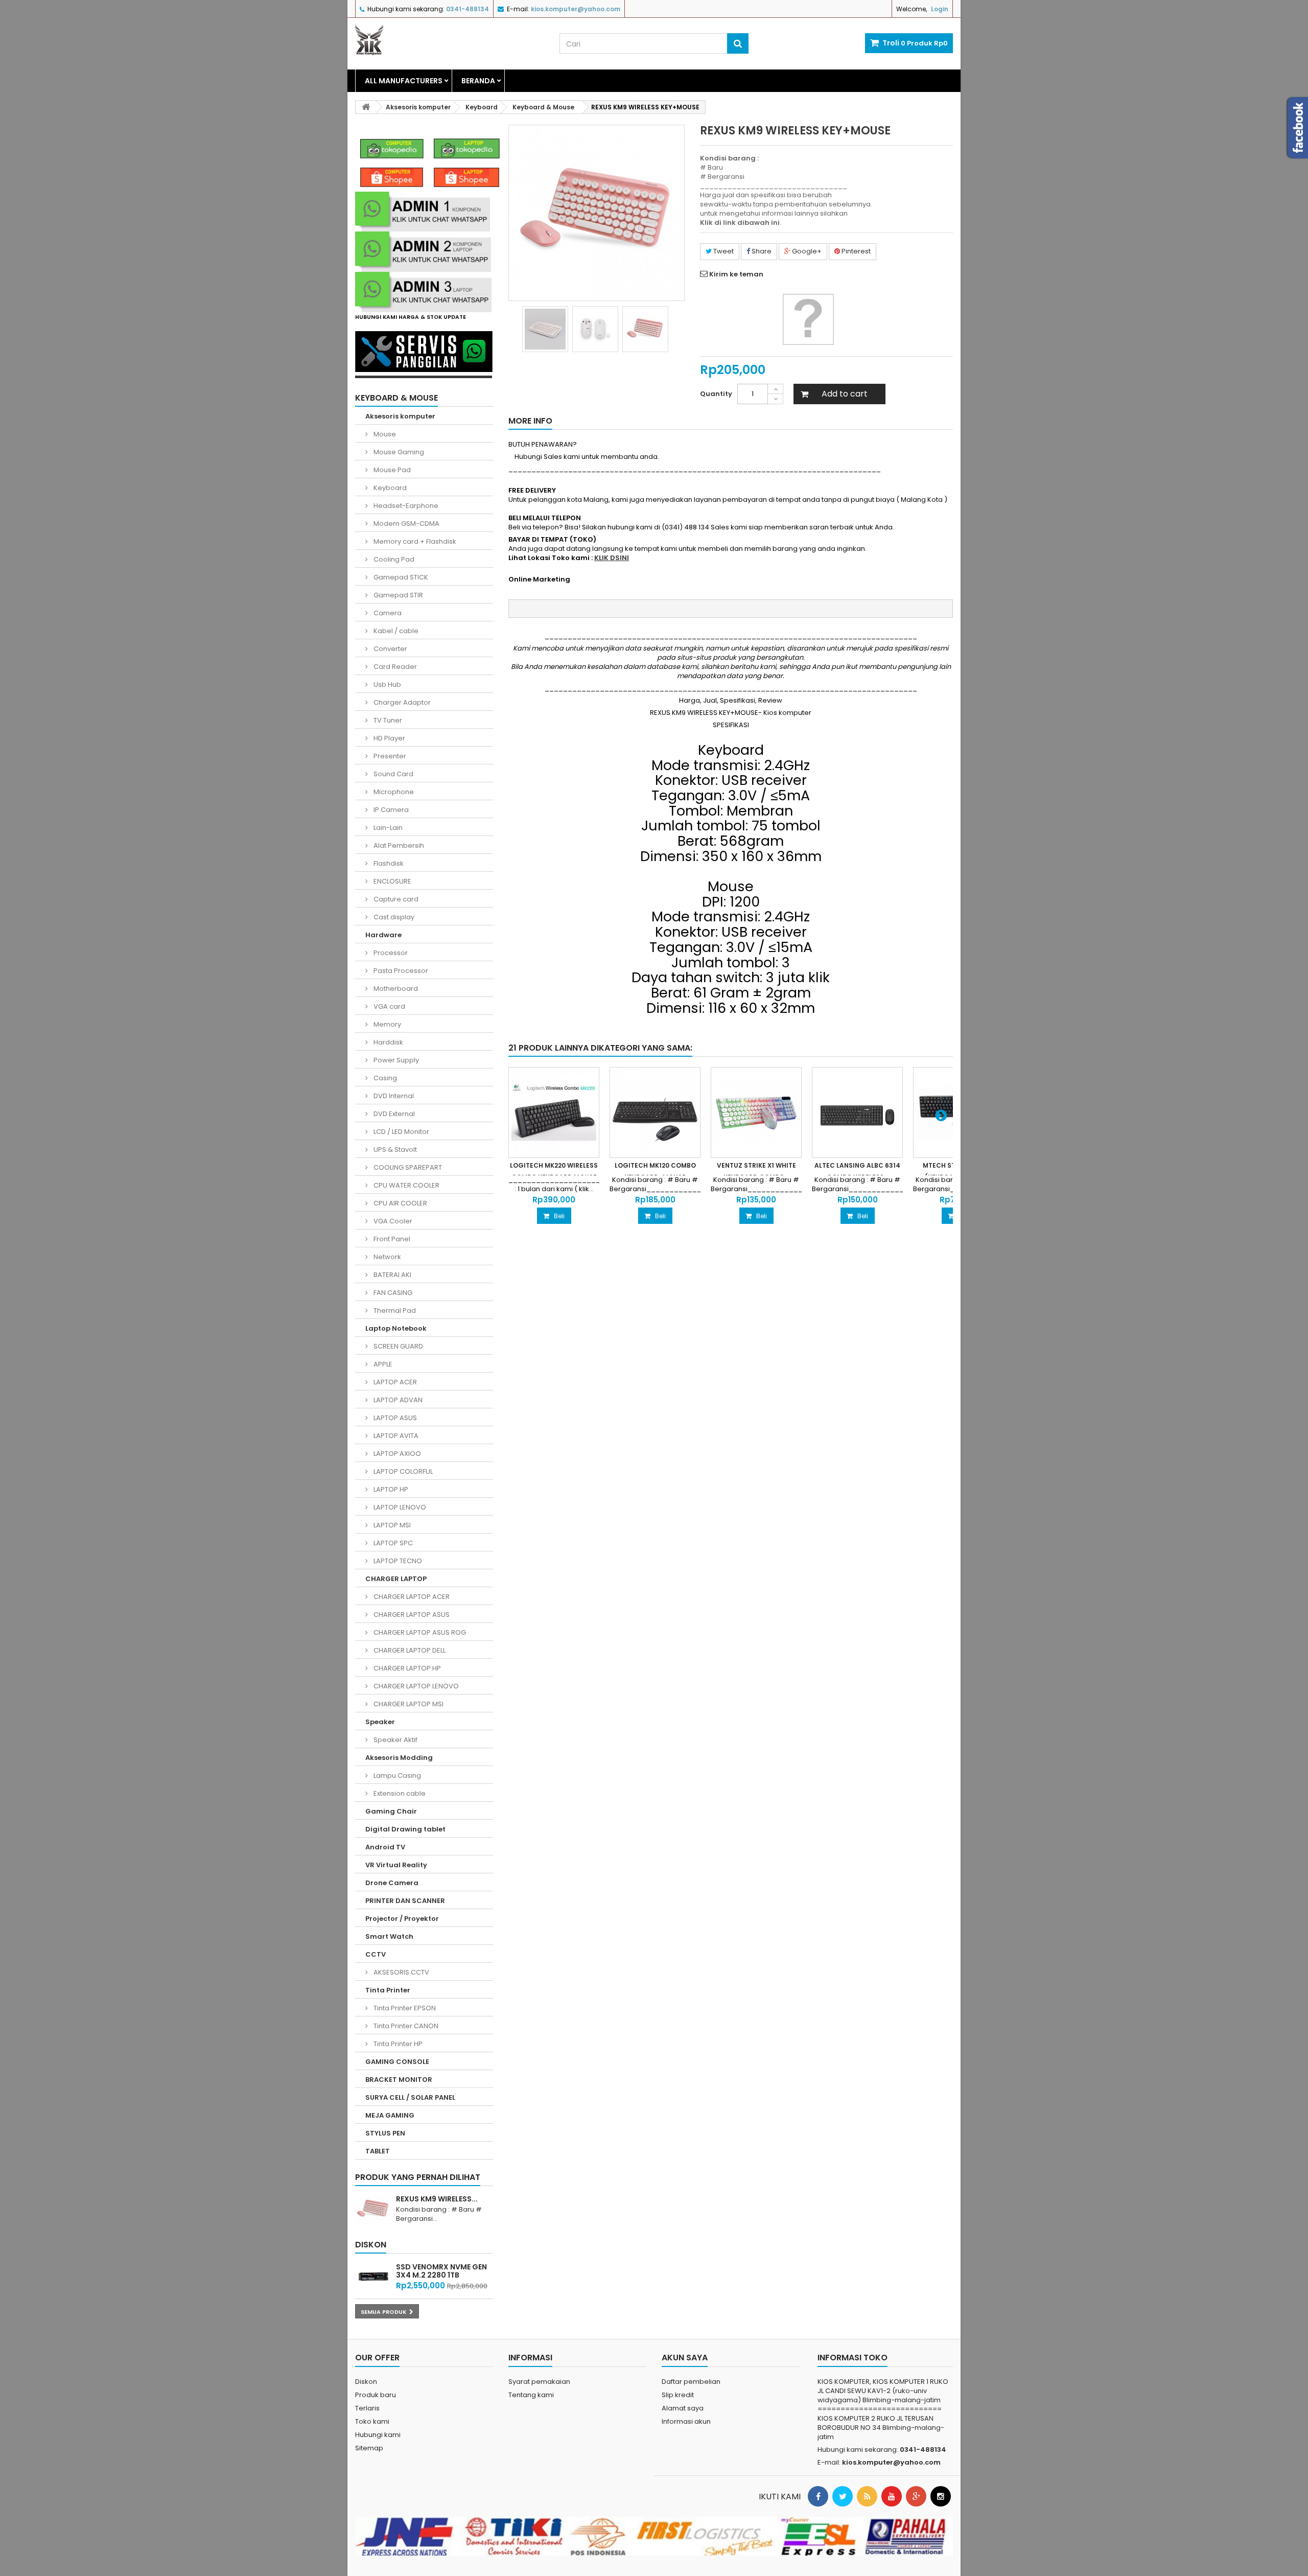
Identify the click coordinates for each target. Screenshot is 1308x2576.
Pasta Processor (400, 971)
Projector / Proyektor (402, 1919)
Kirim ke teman (736, 274)
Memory (387, 1024)
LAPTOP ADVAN (397, 1400)
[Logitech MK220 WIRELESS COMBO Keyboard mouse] (554, 1112)
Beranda (478, 81)
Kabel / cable (395, 631)
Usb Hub (387, 684)
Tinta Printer (388, 1990)
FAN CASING (392, 1293)
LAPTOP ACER (394, 1382)
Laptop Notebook (396, 1328)
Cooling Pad (393, 559)
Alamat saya (683, 2408)
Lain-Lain (387, 828)
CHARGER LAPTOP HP (406, 1668)
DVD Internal (393, 1096)
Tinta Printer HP (397, 2044)
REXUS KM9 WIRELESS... (437, 2199)
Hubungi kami (378, 2435)
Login (940, 9)
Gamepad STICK (400, 577)
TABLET (378, 2151)
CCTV (376, 1954)
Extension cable (399, 1793)
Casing (384, 1078)
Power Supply (395, 1060)
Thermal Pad (394, 1310)
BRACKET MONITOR (399, 2080)
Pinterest (855, 251)
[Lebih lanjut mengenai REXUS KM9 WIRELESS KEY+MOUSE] (373, 2209)
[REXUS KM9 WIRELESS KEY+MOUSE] (545, 329)
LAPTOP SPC (392, 1543)
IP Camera (390, 810)
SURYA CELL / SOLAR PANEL (410, 2097)
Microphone (393, 792)
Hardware (383, 935)
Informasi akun (686, 2421)
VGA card (389, 1006)
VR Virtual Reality (396, 1865)
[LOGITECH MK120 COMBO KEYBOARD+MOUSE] (655, 1112)
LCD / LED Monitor (401, 1132)
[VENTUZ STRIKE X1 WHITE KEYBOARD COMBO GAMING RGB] (756, 1112)
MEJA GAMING (390, 2115)
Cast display (393, 917)
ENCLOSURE (392, 881)
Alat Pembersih (398, 845)
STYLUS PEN (385, 2133)
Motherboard (395, 989)
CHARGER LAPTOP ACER (411, 1597)
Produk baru (376, 2395)
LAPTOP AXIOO (396, 1454)
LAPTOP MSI (391, 1525)
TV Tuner (387, 720)
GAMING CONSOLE (397, 2062)
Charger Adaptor (401, 702)
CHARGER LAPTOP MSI (408, 1704)
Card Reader (394, 667)
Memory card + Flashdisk (414, 541)
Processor (390, 953)
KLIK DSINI (612, 558)
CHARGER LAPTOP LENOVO (415, 1686)
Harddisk (388, 1042)
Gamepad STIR (398, 595)
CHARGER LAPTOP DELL (409, 1650)
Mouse (384, 434)
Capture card (395, 899)
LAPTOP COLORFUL (402, 1471)
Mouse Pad (391, 470)
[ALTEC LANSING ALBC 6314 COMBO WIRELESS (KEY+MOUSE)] (857, 1112)
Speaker (380, 1722)
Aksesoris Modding (399, 1758)
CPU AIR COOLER (400, 1203)
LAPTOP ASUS (394, 1418)
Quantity (716, 394)
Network (387, 1257)
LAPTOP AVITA (395, 1436)
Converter (390, 649)
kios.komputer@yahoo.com (891, 2462)
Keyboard (389, 488)
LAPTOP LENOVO (399, 1507)
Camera (387, 613)
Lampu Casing (396, 1776)
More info (530, 421)
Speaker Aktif (395, 1740)
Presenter (389, 756)
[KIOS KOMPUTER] (450, 40)
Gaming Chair (391, 1811)
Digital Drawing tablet (405, 1829)
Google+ (806, 251)
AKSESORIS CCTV (401, 1972)
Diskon (371, 2245)
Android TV (385, 1847)
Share (761, 251)
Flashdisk (388, 863)
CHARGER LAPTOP (396, 1579)
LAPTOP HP (390, 1489)
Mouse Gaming (398, 452)
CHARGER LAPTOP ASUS (411, 1615)
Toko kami (372, 2421)
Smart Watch (389, 1936)
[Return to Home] (366, 107)
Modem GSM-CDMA (406, 524)
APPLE (382, 1364)
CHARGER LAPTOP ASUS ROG (419, 1632)
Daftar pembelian (691, 2382)
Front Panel (391, 1239)
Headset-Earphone (405, 506)
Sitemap (369, 2448)
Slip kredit (678, 2395)
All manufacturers (404, 81)
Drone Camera (392, 1883)
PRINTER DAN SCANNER (405, 1901)
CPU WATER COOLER (406, 1185)
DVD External (393, 1114)
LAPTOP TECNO (397, 1561)
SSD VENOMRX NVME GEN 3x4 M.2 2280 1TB (441, 2271)
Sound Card (393, 774)
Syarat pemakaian (539, 2382)
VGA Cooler (392, 1221)
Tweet (723, 251)
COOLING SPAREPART (407, 1167)
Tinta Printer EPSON (404, 2008)
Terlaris (367, 2408)
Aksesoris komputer (400, 416)
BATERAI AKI (392, 1275)
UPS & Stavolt (394, 1150)
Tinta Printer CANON (405, 2026)
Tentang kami (531, 2395)
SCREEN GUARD (398, 1346)
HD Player (389, 738)
